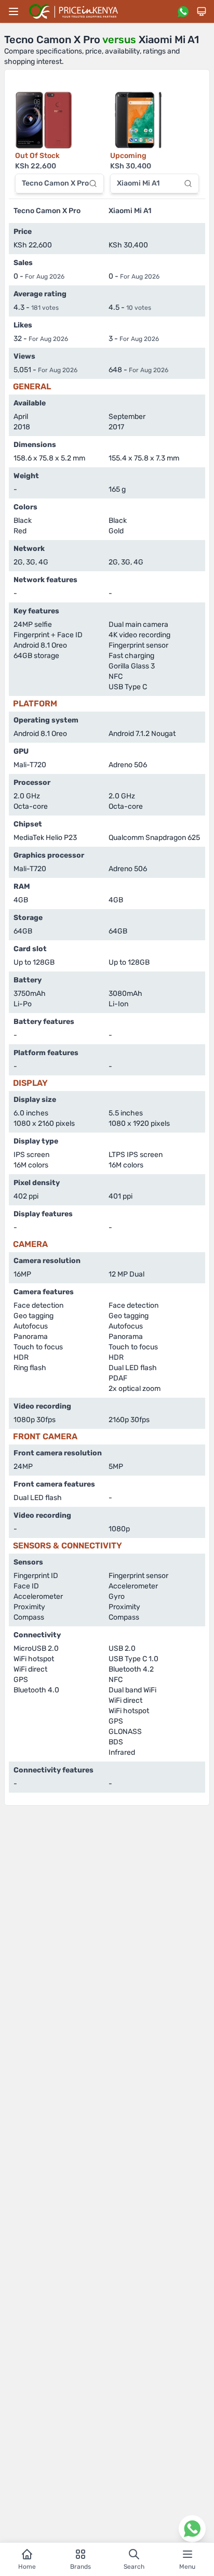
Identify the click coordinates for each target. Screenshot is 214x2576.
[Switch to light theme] (202, 11)
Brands (81, 2567)
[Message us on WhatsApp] (183, 11)
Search (134, 2567)
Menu (187, 2567)
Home (27, 2567)
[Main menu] (14, 11)
